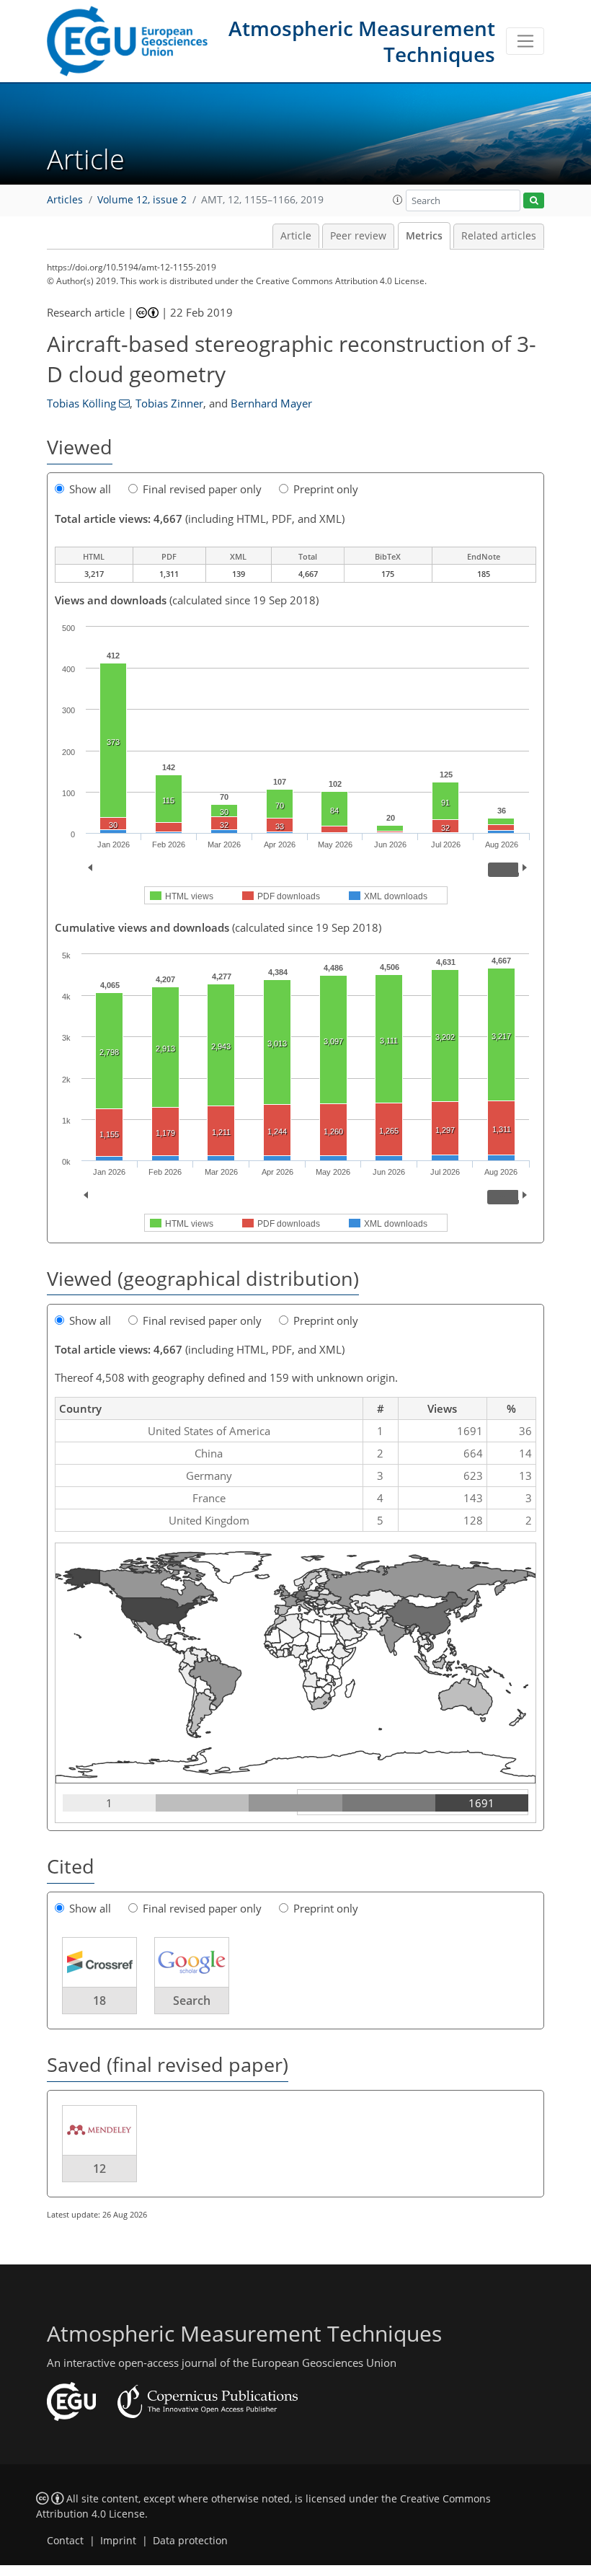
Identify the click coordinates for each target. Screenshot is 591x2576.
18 (99, 2001)
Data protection (190, 2541)
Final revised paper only (202, 489)
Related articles (499, 236)
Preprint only (326, 489)
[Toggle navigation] (525, 41)
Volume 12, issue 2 (142, 200)
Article (296, 236)
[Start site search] (534, 201)
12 (99, 2169)
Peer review (358, 236)
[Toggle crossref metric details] (99, 1962)
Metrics (424, 236)
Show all (90, 489)
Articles (65, 200)
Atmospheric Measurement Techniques (362, 41)
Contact (65, 2541)
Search (192, 2001)
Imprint (118, 2541)
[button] (398, 200)
